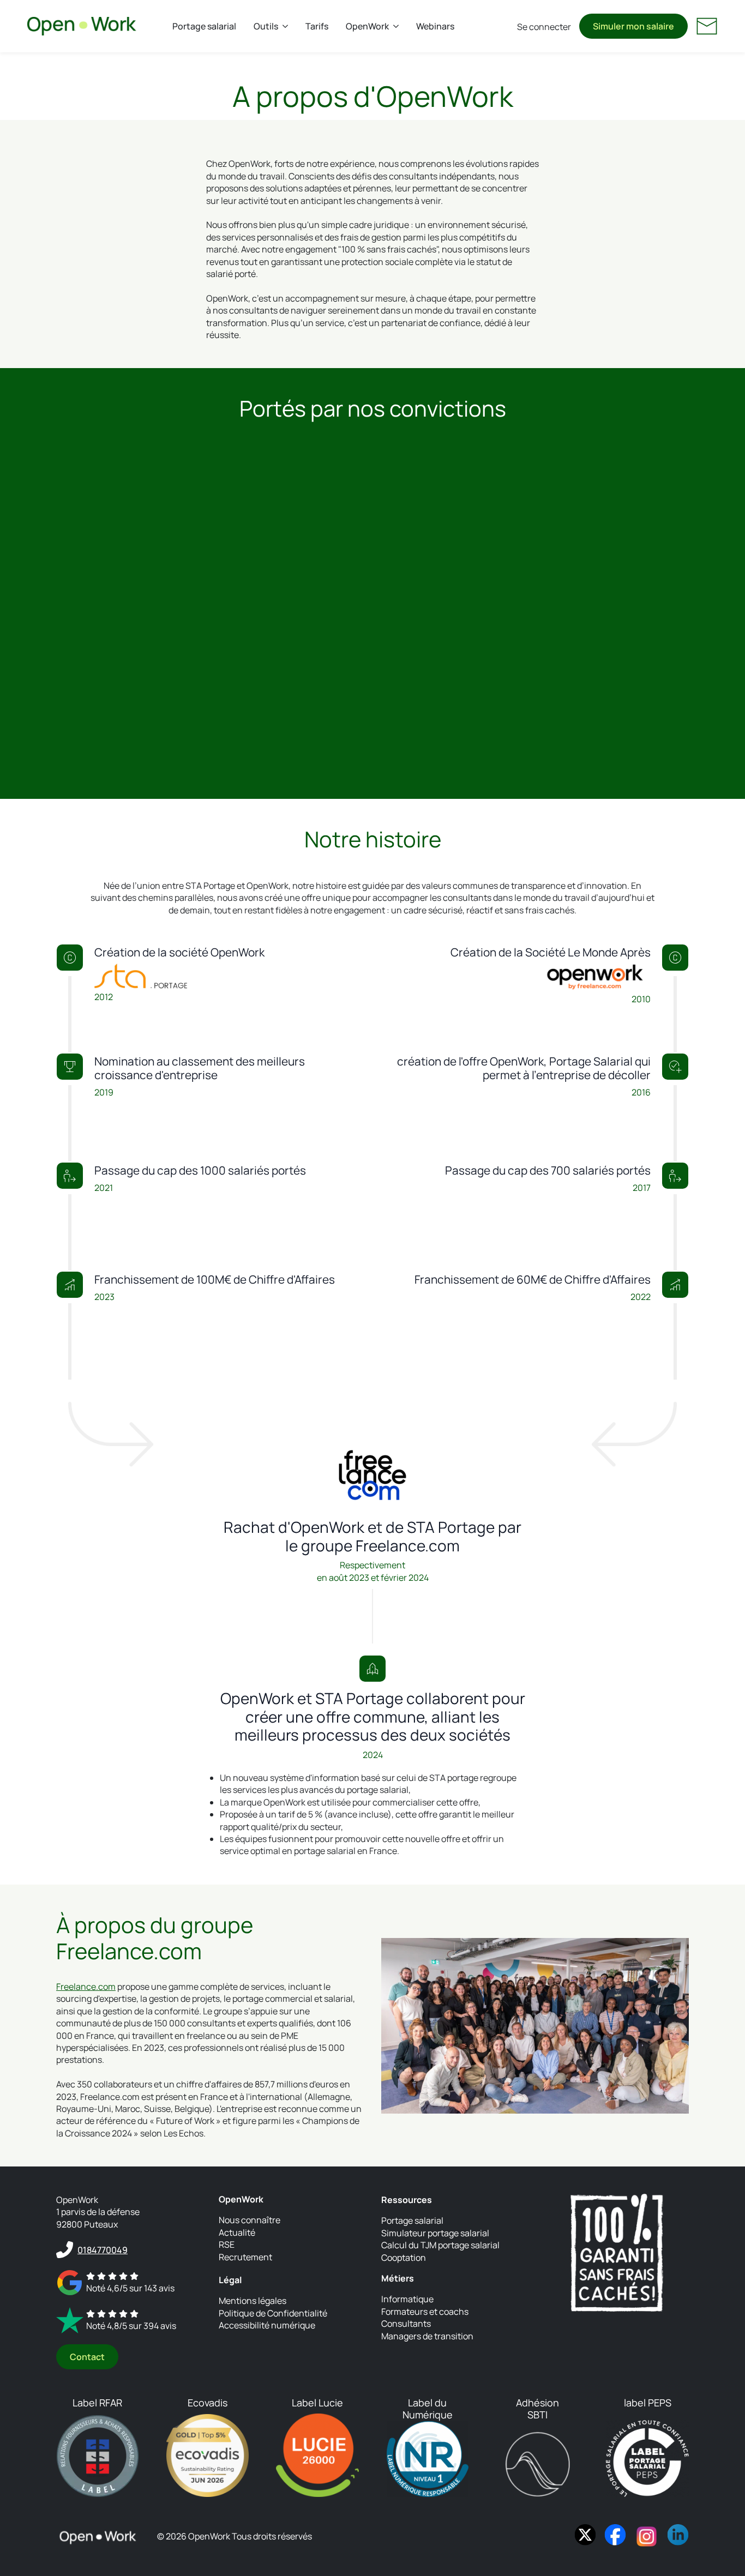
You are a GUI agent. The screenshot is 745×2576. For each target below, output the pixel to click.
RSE (227, 2244)
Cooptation (404, 2258)
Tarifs (317, 26)
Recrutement (245, 2257)
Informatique (407, 2300)
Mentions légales (253, 2301)
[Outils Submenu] (287, 26)
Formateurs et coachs (425, 2312)
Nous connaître (250, 2220)
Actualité (237, 2232)
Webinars (435, 26)
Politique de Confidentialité (273, 2313)
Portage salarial (204, 26)
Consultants (406, 2324)
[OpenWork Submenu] (398, 26)
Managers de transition (427, 2336)
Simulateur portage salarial (435, 2233)
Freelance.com (86, 1987)
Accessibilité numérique (267, 2326)
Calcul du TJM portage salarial (440, 2245)
